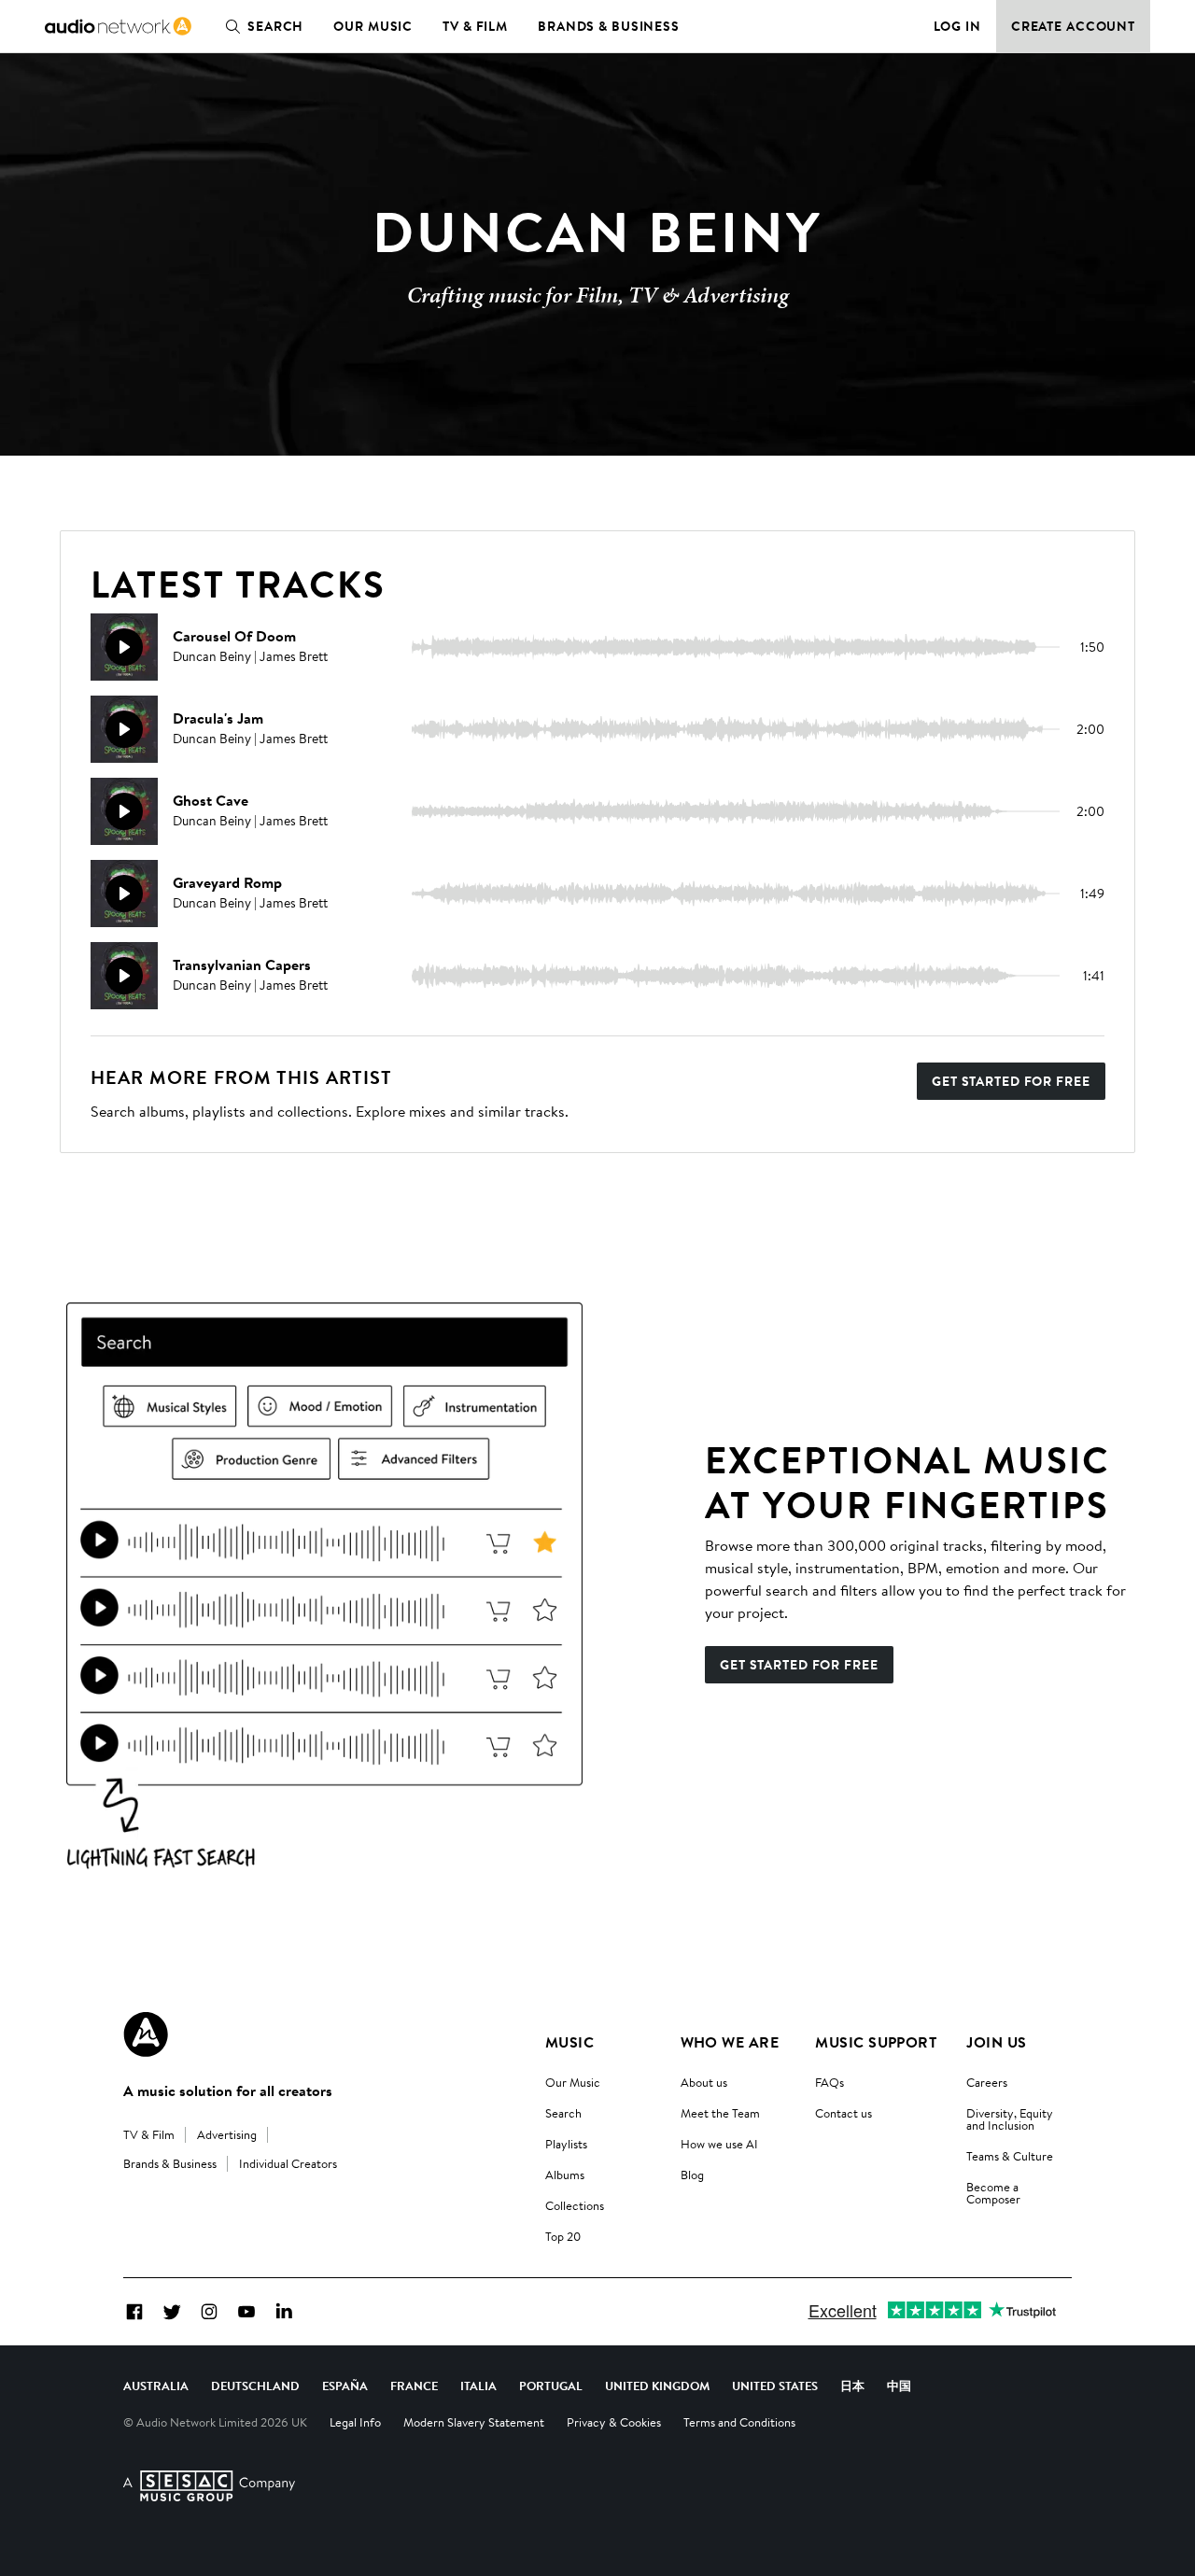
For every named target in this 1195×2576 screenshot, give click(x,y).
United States (775, 2386)
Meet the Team (720, 2113)
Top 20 (563, 2236)
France (414, 2386)
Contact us (844, 2113)
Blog (692, 2175)
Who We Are (730, 2042)
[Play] (124, 647)
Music (569, 2042)
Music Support (876, 2042)
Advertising (227, 2134)
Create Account (1073, 26)
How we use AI (719, 2144)
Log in (957, 26)
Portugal (551, 2386)
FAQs (829, 2082)
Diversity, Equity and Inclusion (1010, 2119)
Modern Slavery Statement (474, 2422)
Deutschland (255, 2386)
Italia (478, 2386)
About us (704, 2082)
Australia (156, 2386)
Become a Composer (993, 2193)
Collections (575, 2205)
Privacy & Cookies (614, 2422)
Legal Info (355, 2422)
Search (275, 26)
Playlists (566, 2144)
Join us (996, 2042)
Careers (987, 2082)
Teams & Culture (1010, 2156)
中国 (899, 2386)
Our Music (373, 26)
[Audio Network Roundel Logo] (146, 2034)
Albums (565, 2175)
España (345, 2386)
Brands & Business (609, 26)
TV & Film (475, 26)
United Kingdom (657, 2386)
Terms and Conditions (739, 2422)
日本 (852, 2386)
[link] (118, 26)
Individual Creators (288, 2163)
